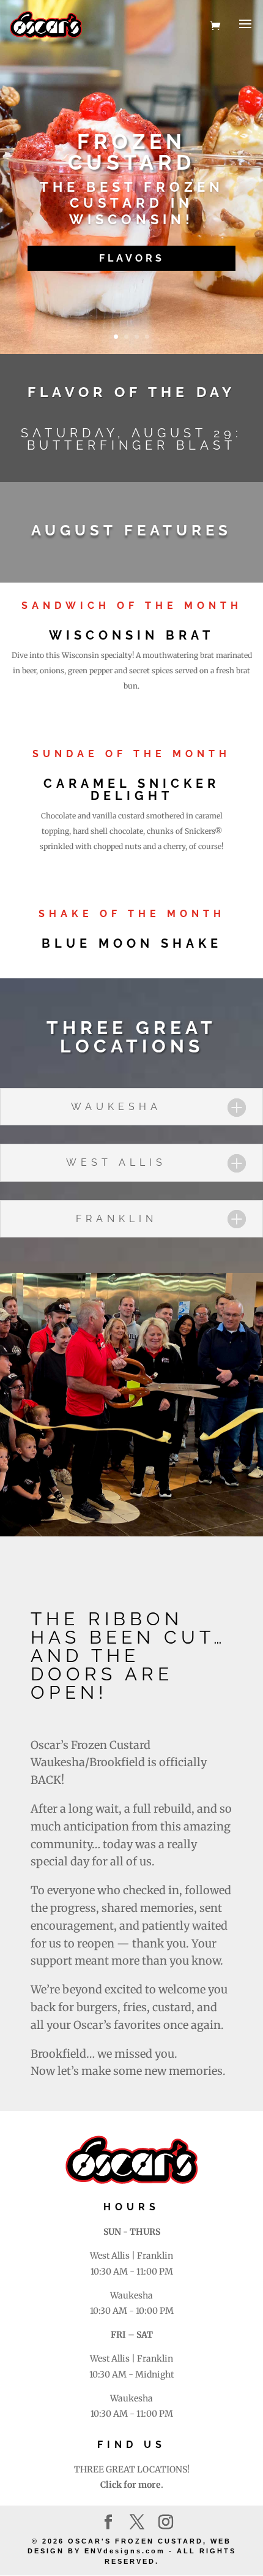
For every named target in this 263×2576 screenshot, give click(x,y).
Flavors (132, 258)
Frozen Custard (131, 152)
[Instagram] (166, 2523)
